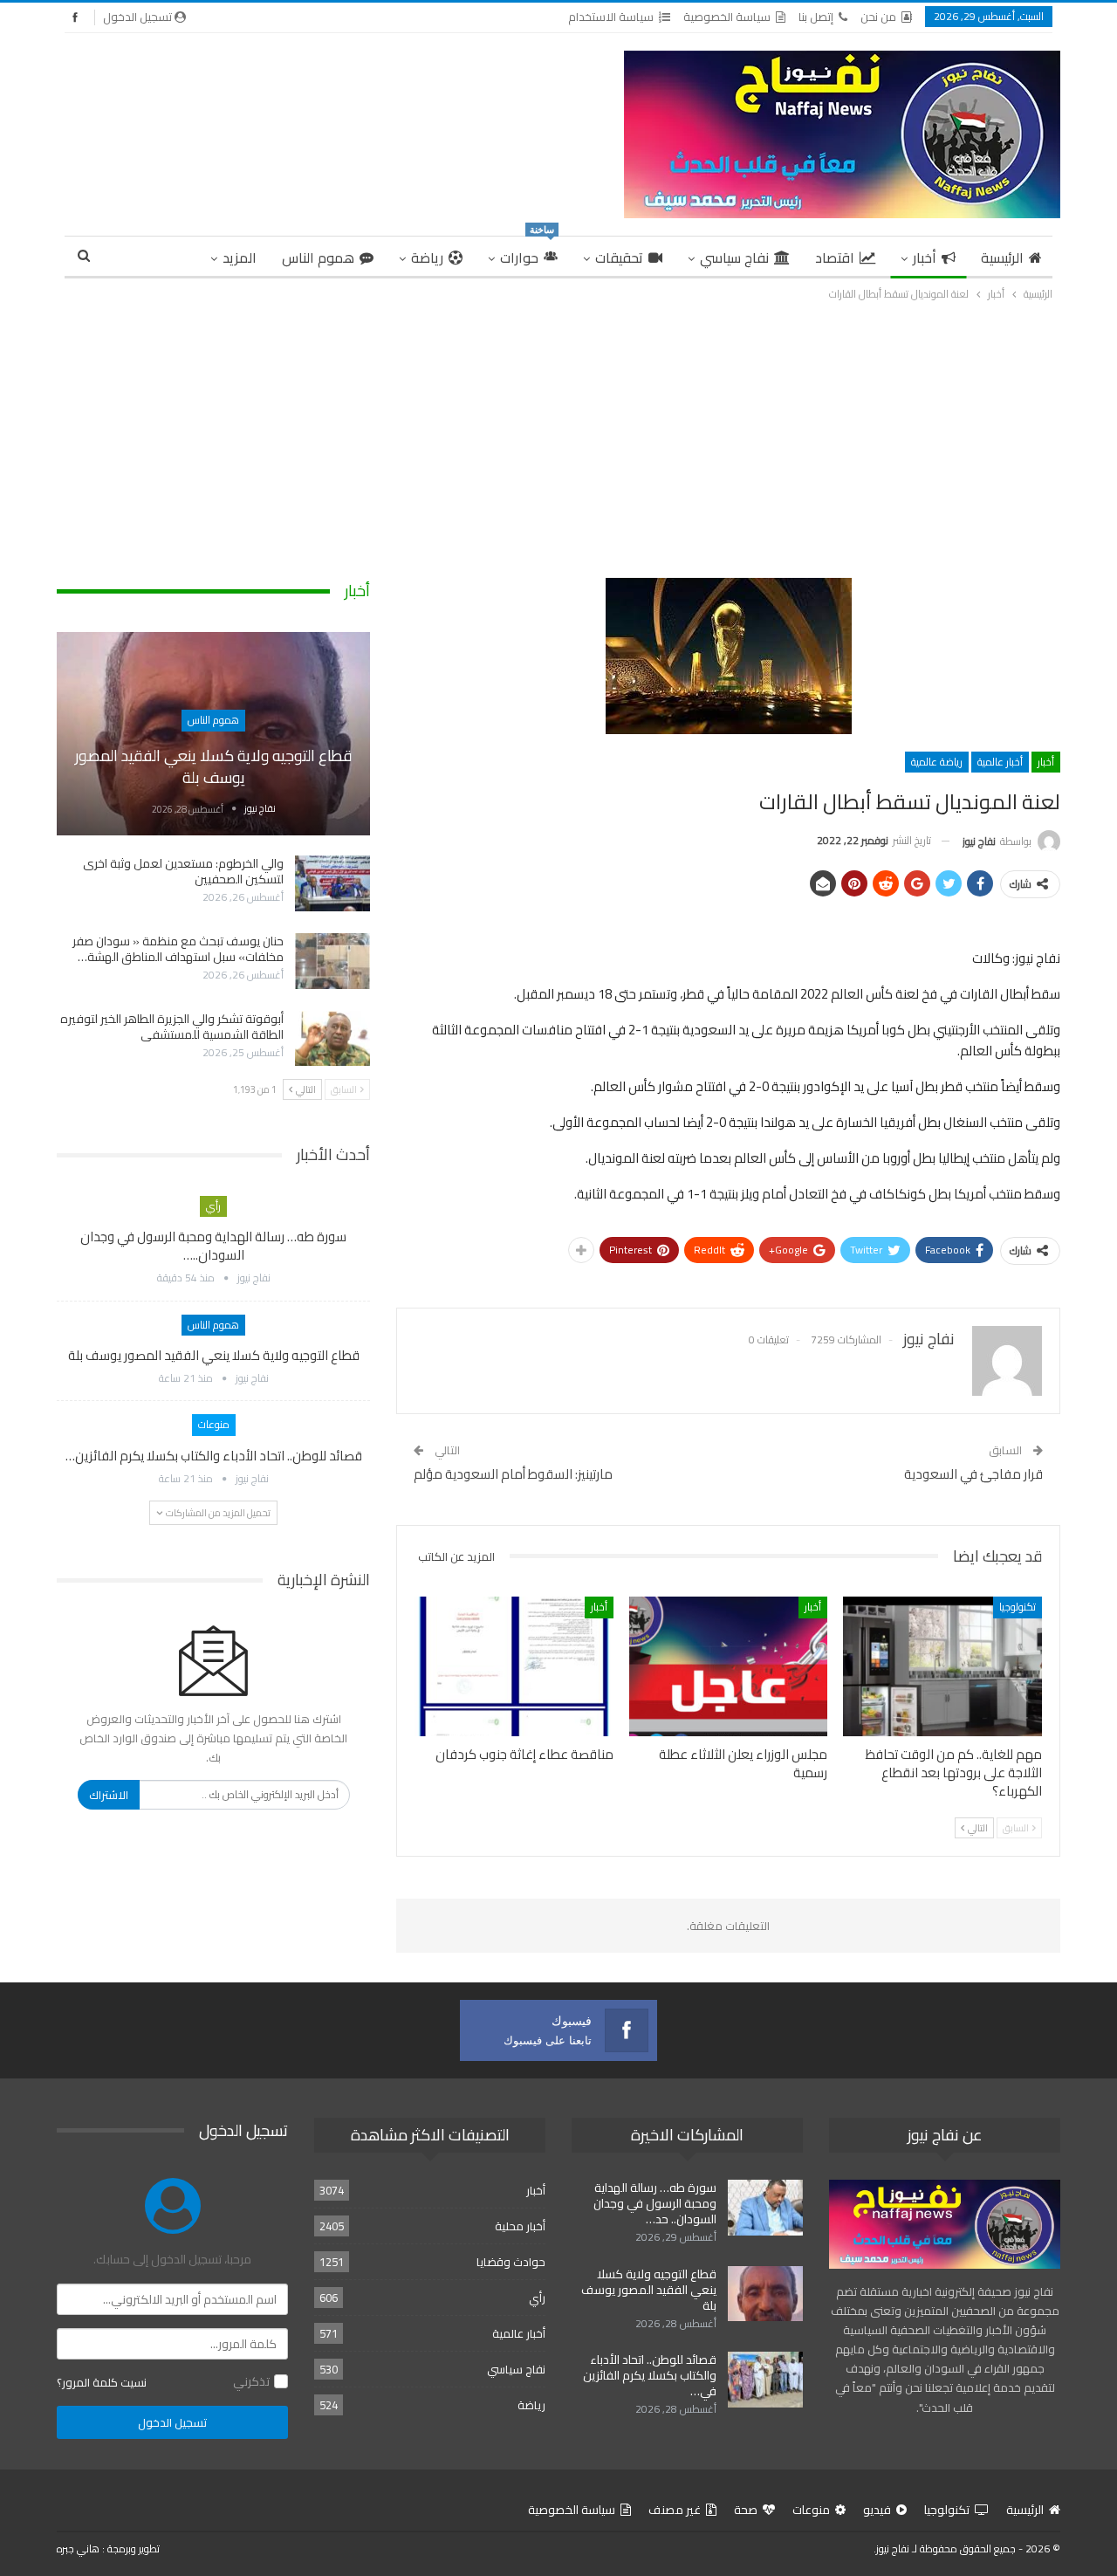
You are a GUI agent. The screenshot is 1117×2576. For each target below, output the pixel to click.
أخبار (925, 258)
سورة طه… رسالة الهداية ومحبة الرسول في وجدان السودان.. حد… (655, 2203)
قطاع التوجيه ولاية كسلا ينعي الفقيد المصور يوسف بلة (213, 766)
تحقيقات (619, 258)
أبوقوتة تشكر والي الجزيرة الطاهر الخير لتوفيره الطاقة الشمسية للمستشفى (172, 1027)
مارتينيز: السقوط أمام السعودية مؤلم (513, 1474)
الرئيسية (1002, 258)
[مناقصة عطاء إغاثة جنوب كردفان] (514, 1666)
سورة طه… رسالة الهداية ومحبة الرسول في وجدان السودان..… (213, 1246)
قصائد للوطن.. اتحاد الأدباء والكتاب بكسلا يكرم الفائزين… (214, 1456)
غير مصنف (675, 2510)
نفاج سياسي (734, 258)
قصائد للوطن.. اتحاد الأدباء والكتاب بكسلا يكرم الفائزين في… (650, 2375)
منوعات (214, 1424)
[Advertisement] (558, 435)
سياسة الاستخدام (611, 17)
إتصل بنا (816, 17)
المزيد (240, 258)
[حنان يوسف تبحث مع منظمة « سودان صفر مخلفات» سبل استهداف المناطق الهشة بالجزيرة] (332, 961)
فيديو (877, 2510)
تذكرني (251, 2381)
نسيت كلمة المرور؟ (102, 2382)
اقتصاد (835, 258)
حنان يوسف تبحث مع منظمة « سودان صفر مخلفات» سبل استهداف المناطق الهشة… (178, 949)
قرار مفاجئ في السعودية (973, 1474)
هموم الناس (318, 258)
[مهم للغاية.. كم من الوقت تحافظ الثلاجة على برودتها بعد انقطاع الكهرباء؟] (942, 1666)
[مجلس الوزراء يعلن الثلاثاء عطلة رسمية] (729, 1666)
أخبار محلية (520, 2226)
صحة (746, 2510)
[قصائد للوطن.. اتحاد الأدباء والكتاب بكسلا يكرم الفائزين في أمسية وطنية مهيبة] (765, 2380)
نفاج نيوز (893, 2549)
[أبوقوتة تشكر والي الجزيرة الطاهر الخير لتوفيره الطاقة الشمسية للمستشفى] (332, 1039)
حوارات (527, 254)
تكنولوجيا (1018, 1607)
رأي (213, 1206)
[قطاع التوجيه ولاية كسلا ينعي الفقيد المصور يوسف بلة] (213, 734)
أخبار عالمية (1000, 762)
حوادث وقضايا (511, 2262)
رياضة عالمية (937, 762)
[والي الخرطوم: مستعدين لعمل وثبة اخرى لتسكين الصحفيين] (332, 883)
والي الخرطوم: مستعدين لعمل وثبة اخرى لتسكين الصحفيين (183, 871)
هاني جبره (78, 2549)
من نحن (878, 17)
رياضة (427, 258)
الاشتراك (109, 1795)
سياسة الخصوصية (727, 17)
